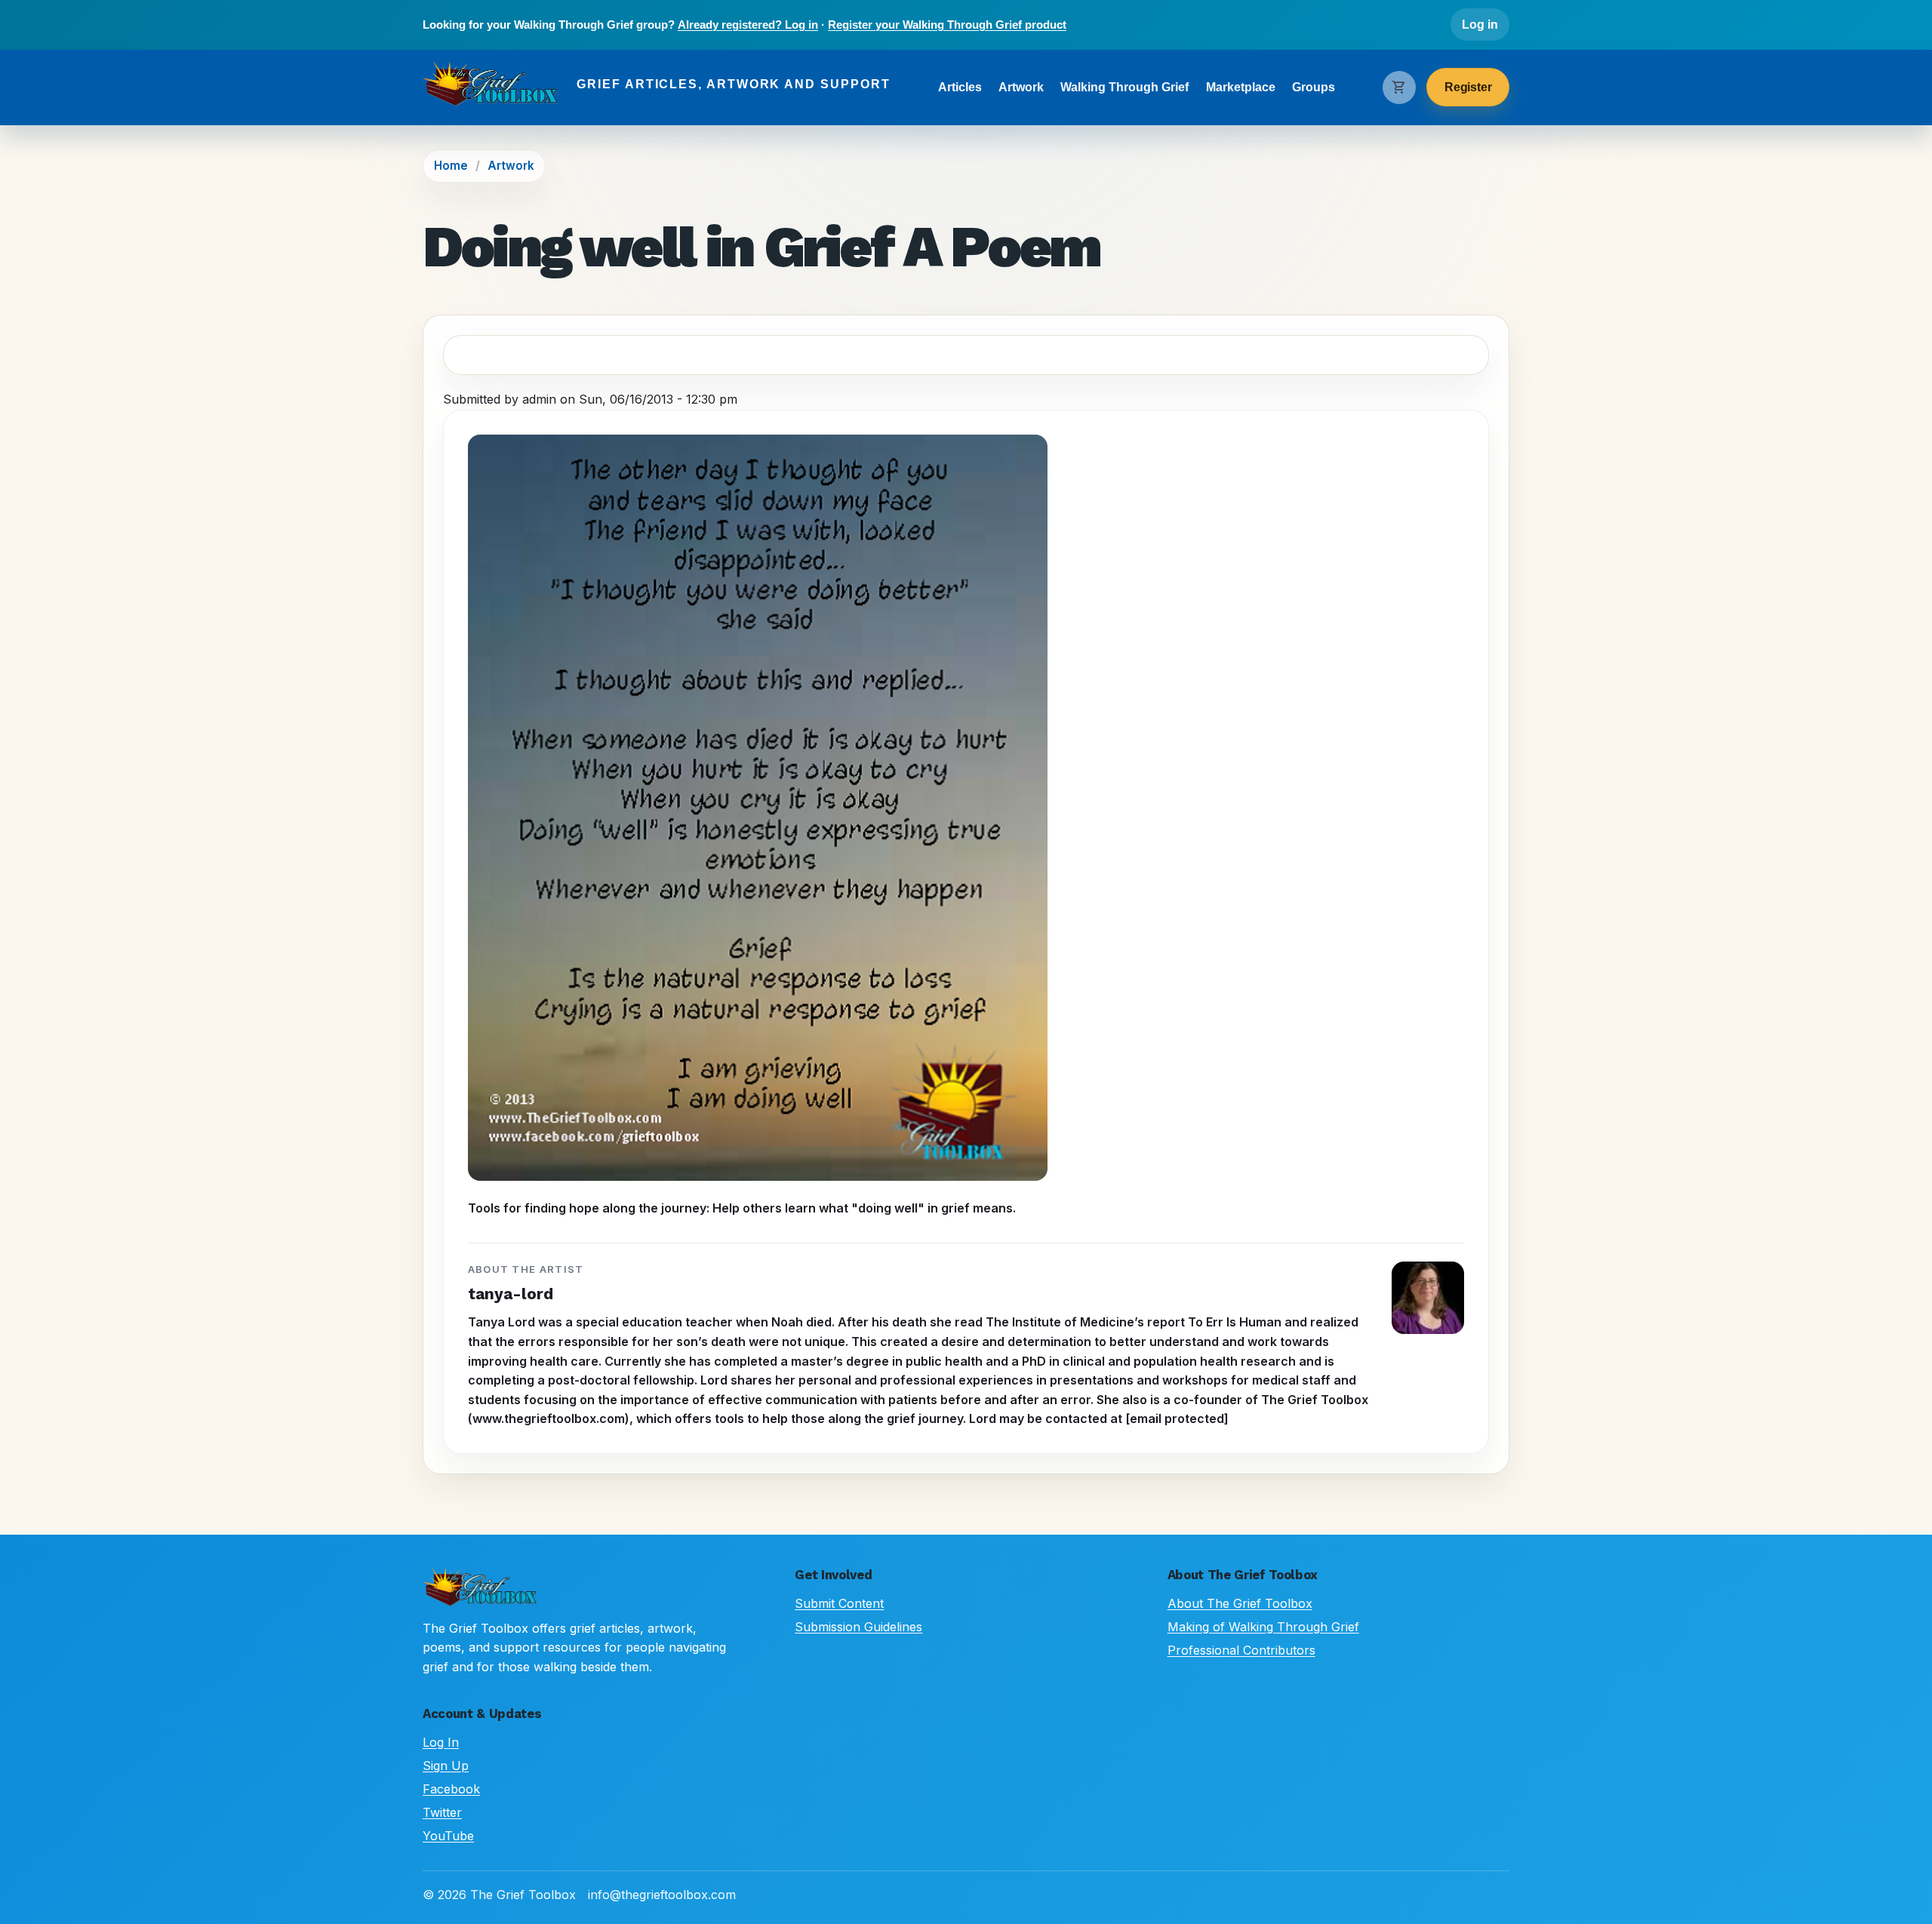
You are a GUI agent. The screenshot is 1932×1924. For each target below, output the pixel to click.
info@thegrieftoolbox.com (662, 1895)
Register (1468, 87)
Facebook (451, 1789)
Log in (1480, 25)
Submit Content (839, 1603)
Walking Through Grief (1124, 87)
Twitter (442, 1812)
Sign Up (446, 1766)
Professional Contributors (1241, 1650)
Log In (441, 1742)
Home (451, 166)
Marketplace (1241, 87)
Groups (1314, 87)
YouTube (448, 1836)
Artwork (1021, 87)
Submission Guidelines (858, 1627)
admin (539, 399)
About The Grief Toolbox (1240, 1603)
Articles (960, 87)
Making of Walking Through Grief (1263, 1627)
